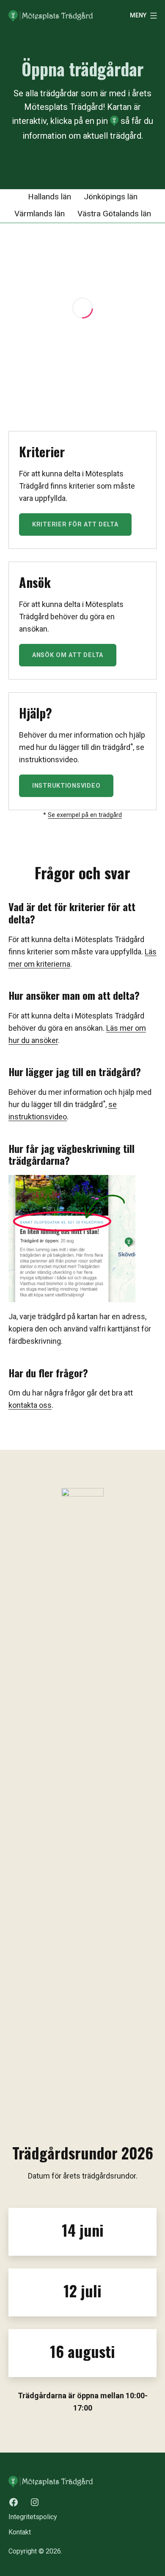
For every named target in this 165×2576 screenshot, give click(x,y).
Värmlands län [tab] (40, 214)
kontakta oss (30, 1405)
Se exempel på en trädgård (85, 815)
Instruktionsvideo (66, 786)
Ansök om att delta (68, 655)
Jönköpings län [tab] (111, 197)
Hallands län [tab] (49, 197)
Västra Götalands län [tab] (114, 214)
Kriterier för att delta (75, 524)
